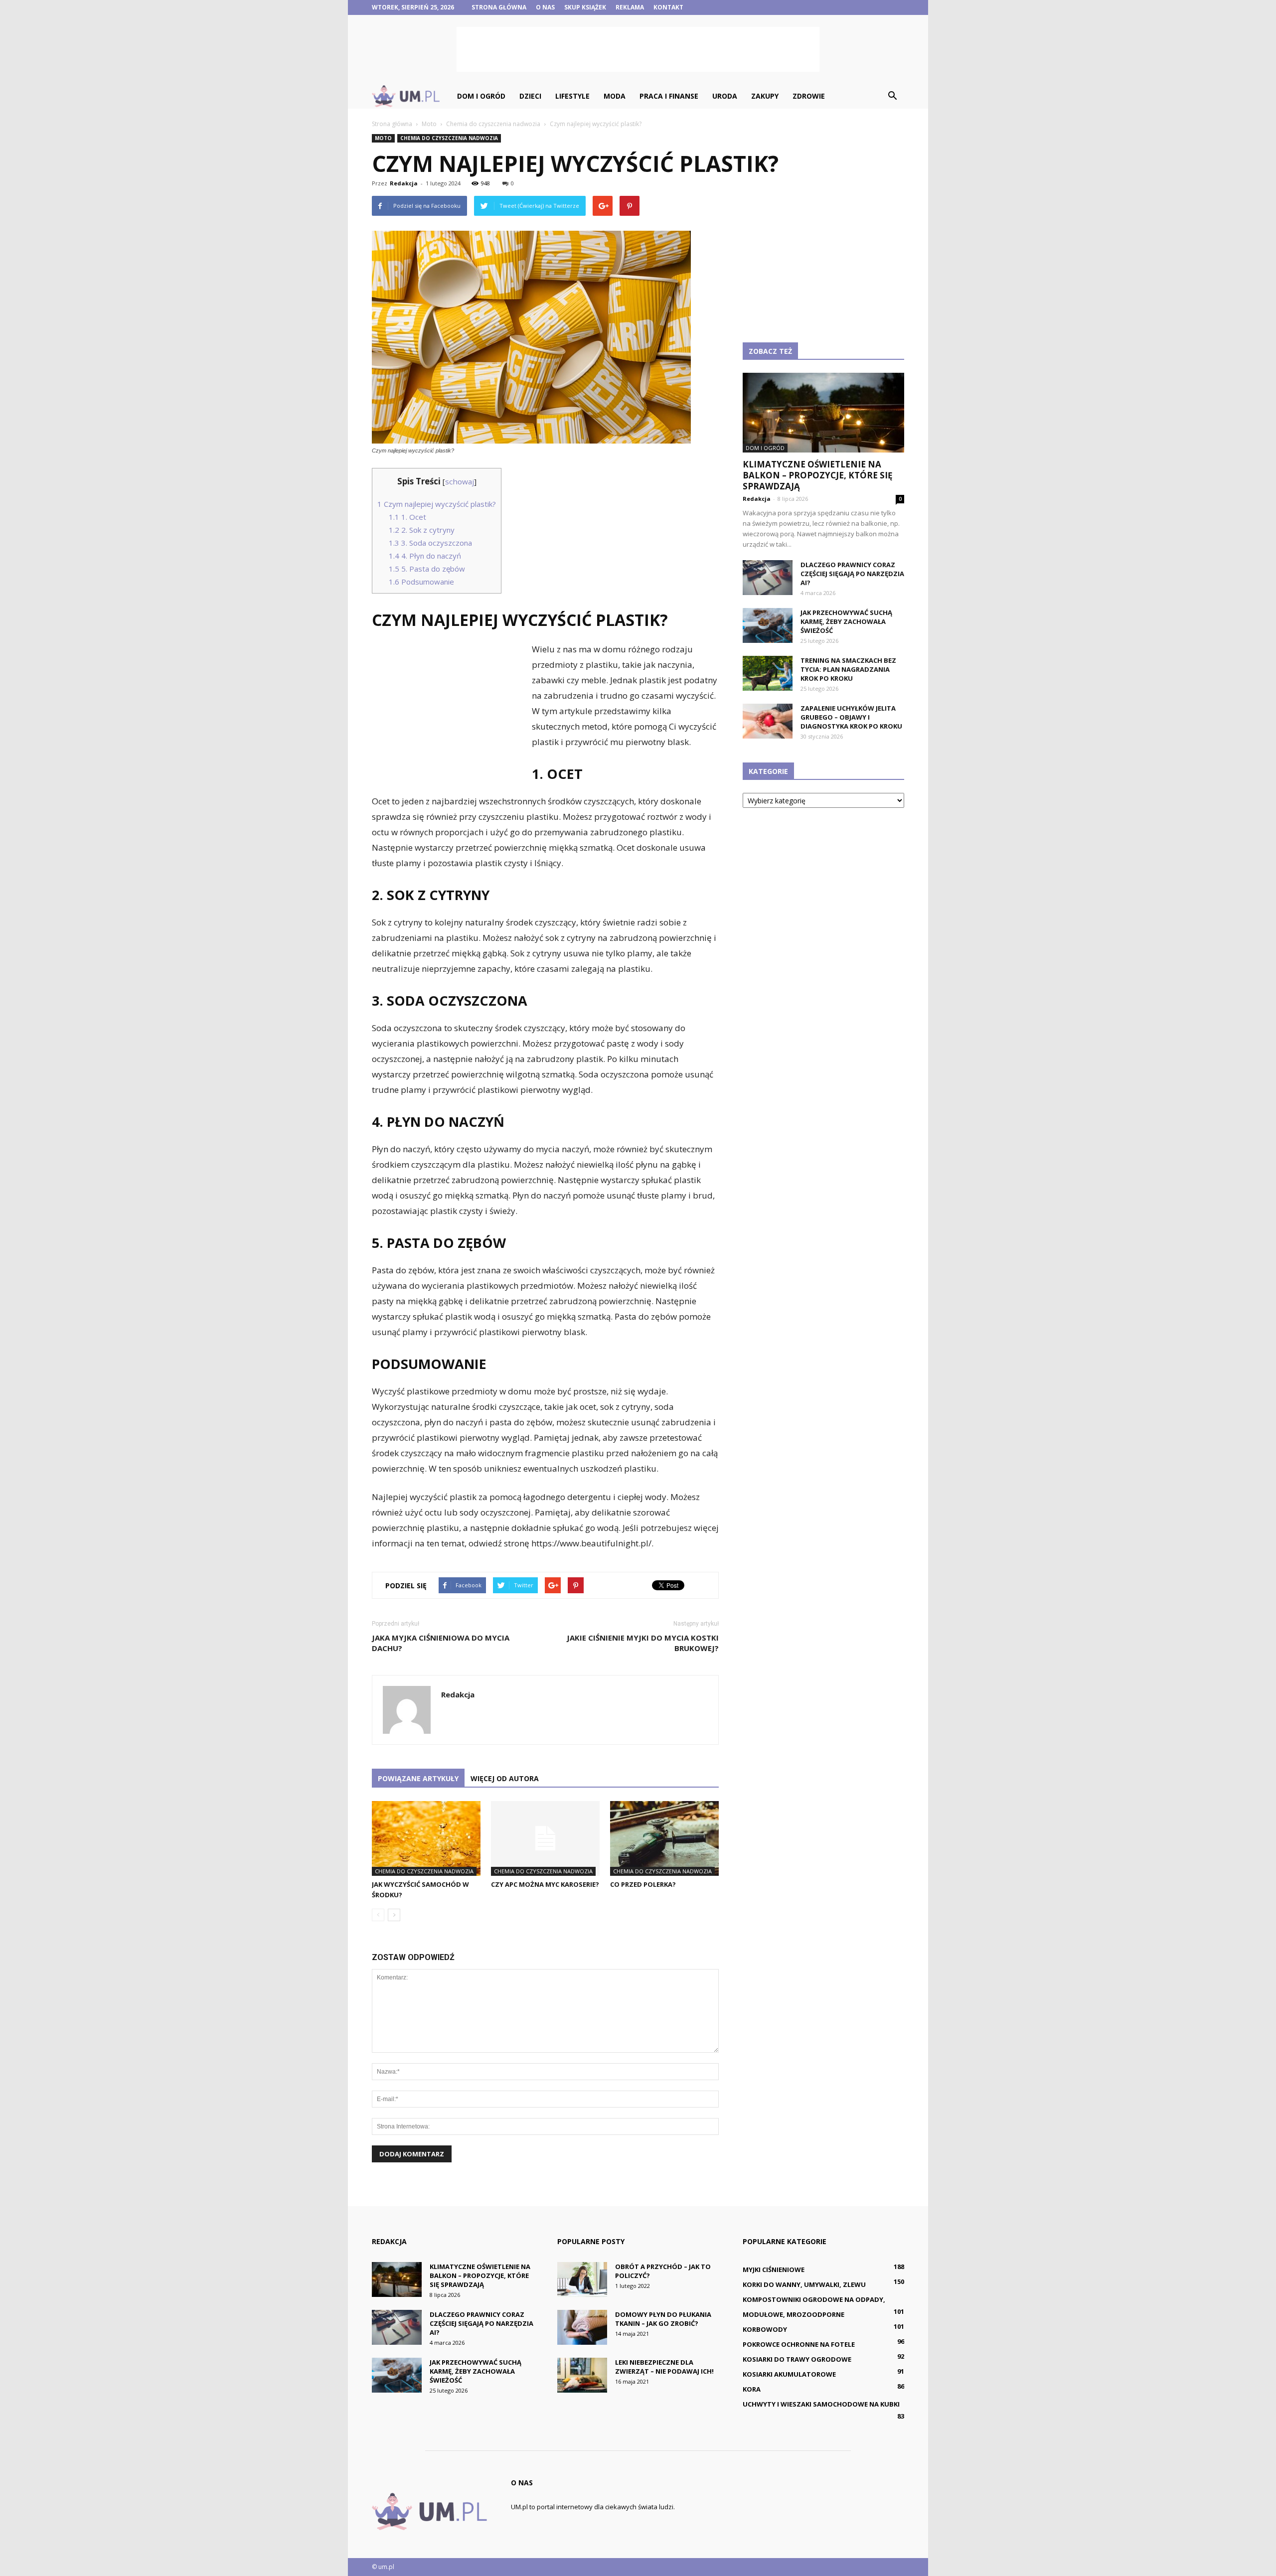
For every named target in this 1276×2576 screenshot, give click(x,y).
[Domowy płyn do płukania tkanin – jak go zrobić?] (582, 2327)
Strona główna (499, 7)
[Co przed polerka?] (664, 1838)
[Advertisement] (638, 49)
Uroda (725, 96)
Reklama (630, 7)
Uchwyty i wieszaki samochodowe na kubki (821, 2404)
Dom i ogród (481, 96)
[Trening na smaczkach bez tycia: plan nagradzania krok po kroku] (768, 673)
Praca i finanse (669, 96)
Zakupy (765, 96)
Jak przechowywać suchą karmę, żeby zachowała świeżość (846, 621)
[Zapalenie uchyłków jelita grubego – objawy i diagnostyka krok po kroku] (768, 721)
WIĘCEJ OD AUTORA (505, 1778)
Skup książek (585, 7)
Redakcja (404, 183)
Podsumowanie (421, 582)
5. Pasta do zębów (427, 569)
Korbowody (765, 2329)
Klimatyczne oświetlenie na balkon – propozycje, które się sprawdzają (818, 475)
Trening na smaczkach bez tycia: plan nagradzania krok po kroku (848, 669)
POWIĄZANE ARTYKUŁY (418, 1778)
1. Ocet (407, 517)
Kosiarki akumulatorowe (789, 2374)
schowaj (460, 481)
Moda (615, 96)
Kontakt (668, 7)
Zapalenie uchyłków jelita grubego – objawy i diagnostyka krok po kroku (851, 717)
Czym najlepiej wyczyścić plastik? (437, 504)
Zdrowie (809, 96)
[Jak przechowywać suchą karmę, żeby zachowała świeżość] (768, 625)
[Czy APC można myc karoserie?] (545, 1838)
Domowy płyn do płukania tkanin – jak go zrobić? (663, 2319)
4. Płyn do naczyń (425, 556)
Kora (752, 2389)
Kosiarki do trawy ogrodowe (797, 2359)
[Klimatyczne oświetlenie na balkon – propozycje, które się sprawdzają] (823, 413)
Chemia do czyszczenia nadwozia (449, 138)
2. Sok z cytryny (422, 530)
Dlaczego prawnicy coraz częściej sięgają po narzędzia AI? (852, 574)
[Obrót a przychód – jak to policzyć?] (582, 2279)
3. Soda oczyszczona (430, 543)
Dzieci (530, 96)
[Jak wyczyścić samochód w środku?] (426, 1838)
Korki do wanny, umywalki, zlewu (804, 2284)
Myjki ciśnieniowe (774, 2270)
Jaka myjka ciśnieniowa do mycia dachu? (441, 1643)
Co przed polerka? (643, 1884)
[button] (892, 96)
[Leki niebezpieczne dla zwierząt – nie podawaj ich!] (582, 2375)
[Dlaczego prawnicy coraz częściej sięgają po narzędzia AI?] (768, 578)
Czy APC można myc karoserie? (545, 1884)
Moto (383, 138)
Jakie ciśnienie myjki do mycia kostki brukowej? (643, 1643)
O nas (545, 7)
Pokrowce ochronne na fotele (799, 2344)
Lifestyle (572, 96)
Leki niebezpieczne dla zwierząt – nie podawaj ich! (664, 2367)
